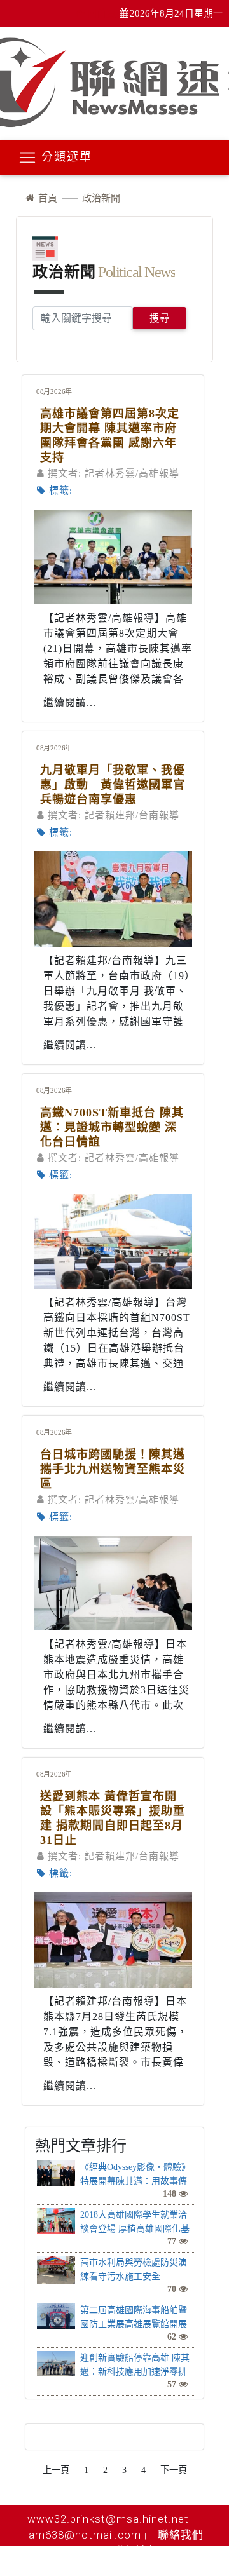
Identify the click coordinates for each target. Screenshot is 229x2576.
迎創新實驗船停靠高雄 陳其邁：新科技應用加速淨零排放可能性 (135, 2372)
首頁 (46, 198)
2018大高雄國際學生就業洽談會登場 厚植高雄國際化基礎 (135, 2229)
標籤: (61, 491)
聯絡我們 (181, 2535)
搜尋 (160, 318)
